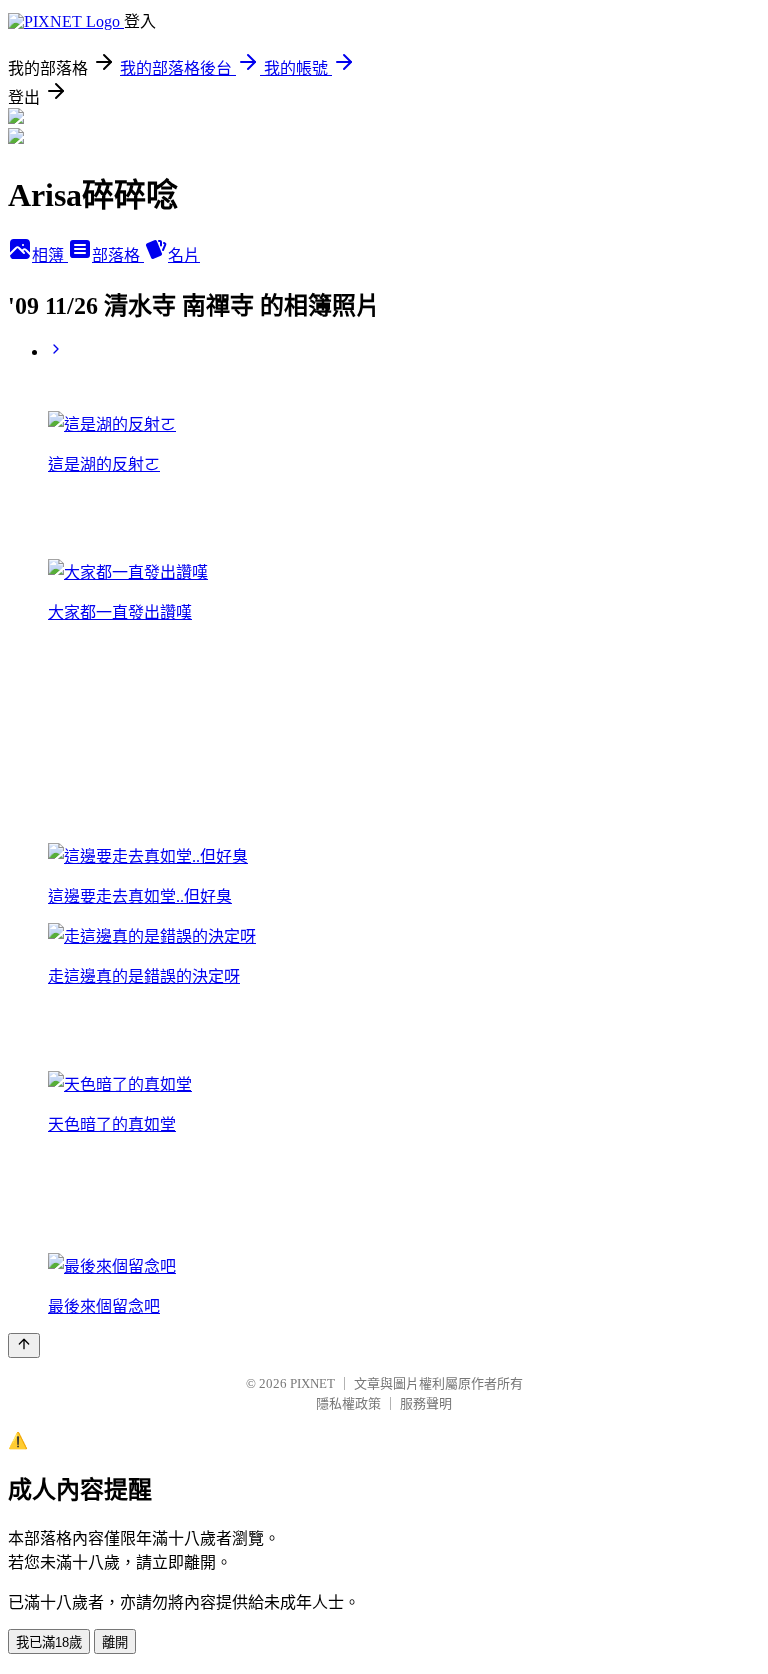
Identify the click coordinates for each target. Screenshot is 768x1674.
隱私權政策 (348, 1403)
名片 (184, 255)
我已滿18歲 (49, 1642)
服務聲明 (426, 1403)
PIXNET (312, 1383)
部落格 (118, 255)
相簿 (50, 255)
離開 (115, 1642)
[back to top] (24, 1345)
